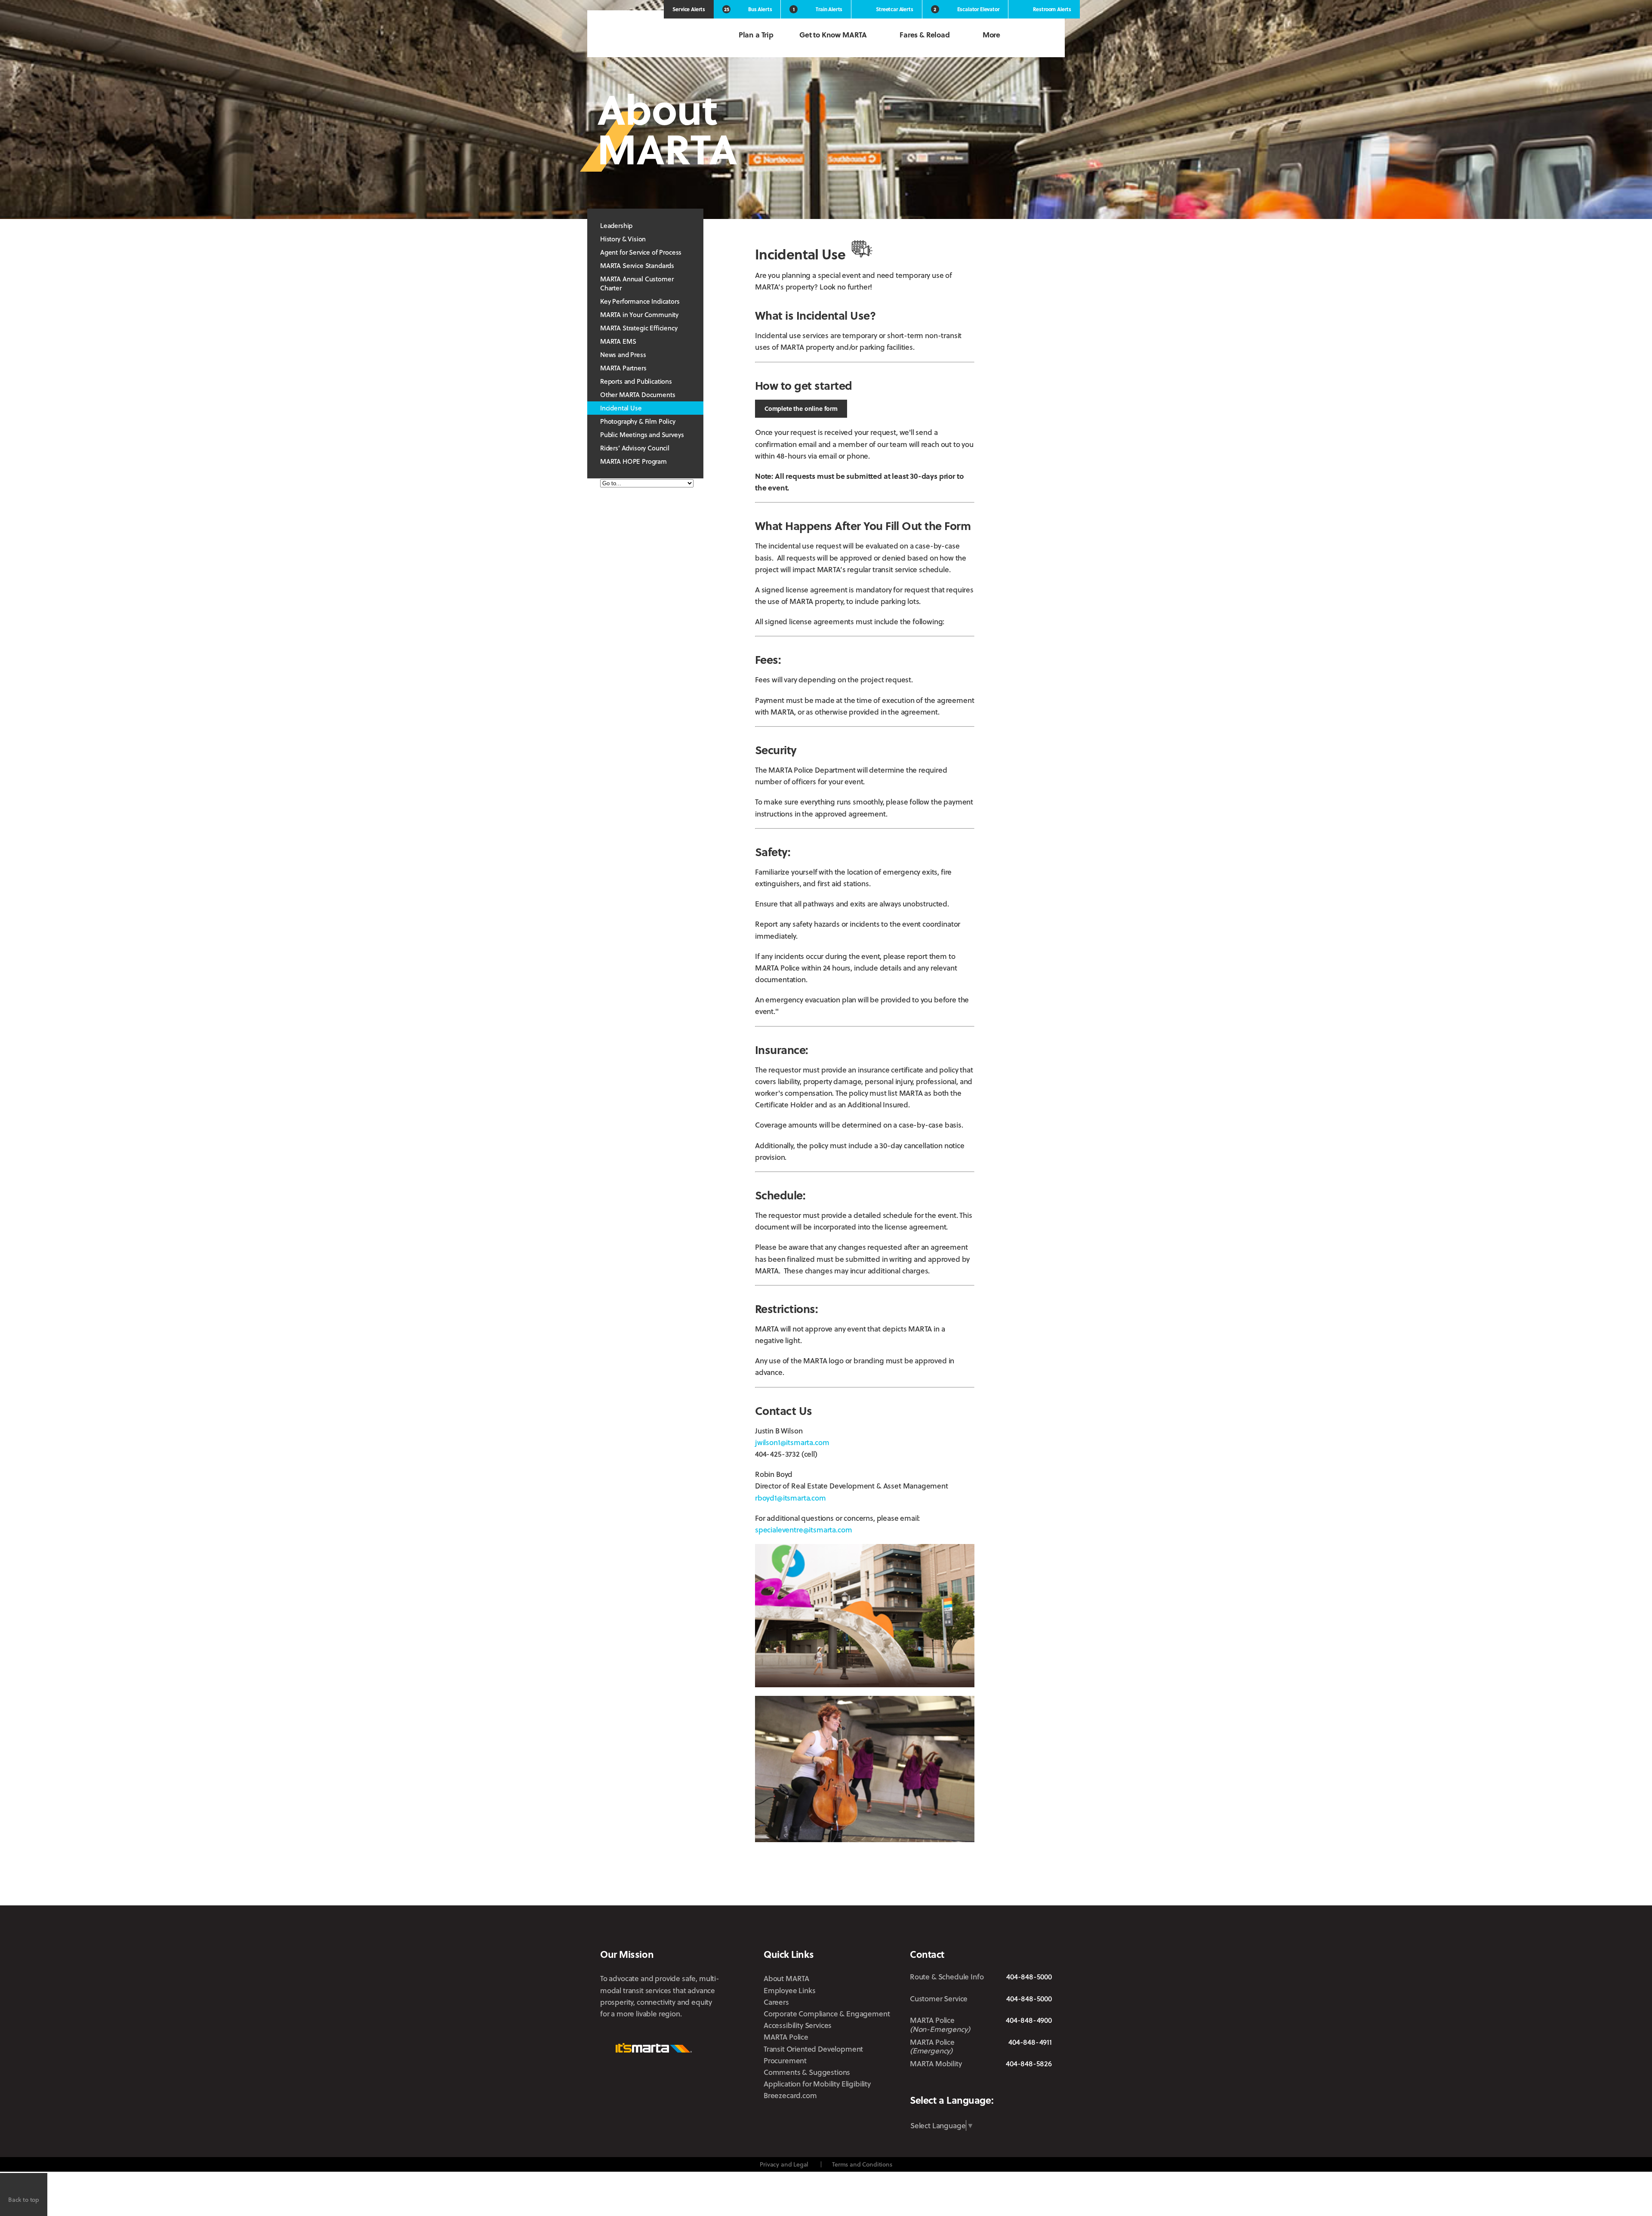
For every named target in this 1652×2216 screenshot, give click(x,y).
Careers (776, 2002)
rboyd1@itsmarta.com (791, 1498)
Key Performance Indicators (640, 301)
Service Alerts (689, 9)
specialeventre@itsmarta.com (803, 1530)
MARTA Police (786, 2037)
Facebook (968, 2084)
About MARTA (786, 1978)
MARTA (645, 35)
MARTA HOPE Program (633, 461)
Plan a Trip (756, 35)
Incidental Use (621, 408)
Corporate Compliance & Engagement (827, 2014)
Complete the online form (801, 408)
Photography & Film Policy (638, 421)
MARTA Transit (917, 2084)
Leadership (616, 225)
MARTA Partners (623, 368)
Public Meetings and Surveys (642, 435)
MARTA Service (944, 2084)
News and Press (623, 354)
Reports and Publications (636, 381)
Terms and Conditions (862, 2164)
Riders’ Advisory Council (635, 448)
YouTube (1046, 2084)
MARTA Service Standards (637, 265)
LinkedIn (1018, 2083)
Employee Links (790, 1990)
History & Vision (623, 239)
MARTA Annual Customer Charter (637, 283)
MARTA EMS (618, 341)
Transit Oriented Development (813, 2049)
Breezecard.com (790, 2095)
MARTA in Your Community (639, 314)
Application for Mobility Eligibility (817, 2084)
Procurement (785, 2060)
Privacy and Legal (784, 2164)
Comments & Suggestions (807, 2072)
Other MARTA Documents (638, 395)
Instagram (991, 2084)
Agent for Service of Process (641, 252)
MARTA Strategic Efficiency (639, 328)
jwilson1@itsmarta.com (792, 1442)
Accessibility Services (798, 2025)
